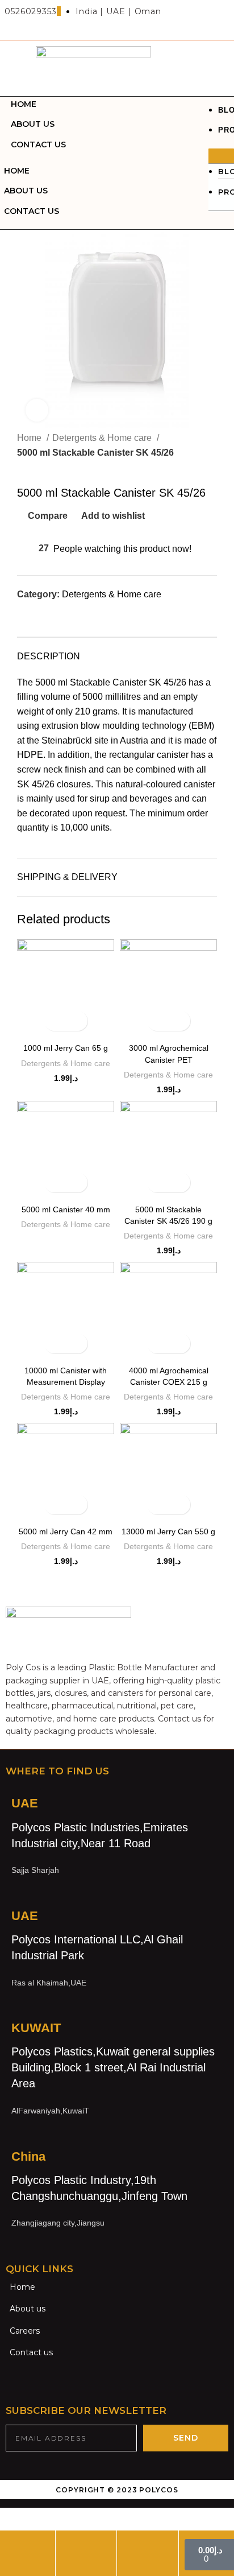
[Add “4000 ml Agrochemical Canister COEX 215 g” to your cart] (159, 1343)
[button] (221, 156)
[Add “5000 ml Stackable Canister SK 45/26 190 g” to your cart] (159, 1182)
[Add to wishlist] (76, 1021)
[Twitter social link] (39, 615)
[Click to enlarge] (37, 410)
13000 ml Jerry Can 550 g (168, 1531)
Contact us (38, 145)
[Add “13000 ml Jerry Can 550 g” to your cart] (159, 1504)
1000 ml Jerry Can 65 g (66, 1048)
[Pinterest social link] (53, 615)
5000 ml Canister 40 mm (66, 1209)
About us (33, 124)
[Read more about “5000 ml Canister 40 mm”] (56, 1182)
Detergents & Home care (103, 438)
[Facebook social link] (26, 615)
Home (24, 104)
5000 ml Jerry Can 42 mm (66, 1531)
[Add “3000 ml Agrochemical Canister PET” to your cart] (159, 1021)
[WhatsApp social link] (79, 615)
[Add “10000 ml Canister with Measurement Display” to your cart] (56, 1343)
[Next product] (45, 468)
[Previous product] (23, 468)
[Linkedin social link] (66, 615)
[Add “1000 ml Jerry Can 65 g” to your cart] (56, 1021)
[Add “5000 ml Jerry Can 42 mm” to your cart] (56, 1504)
